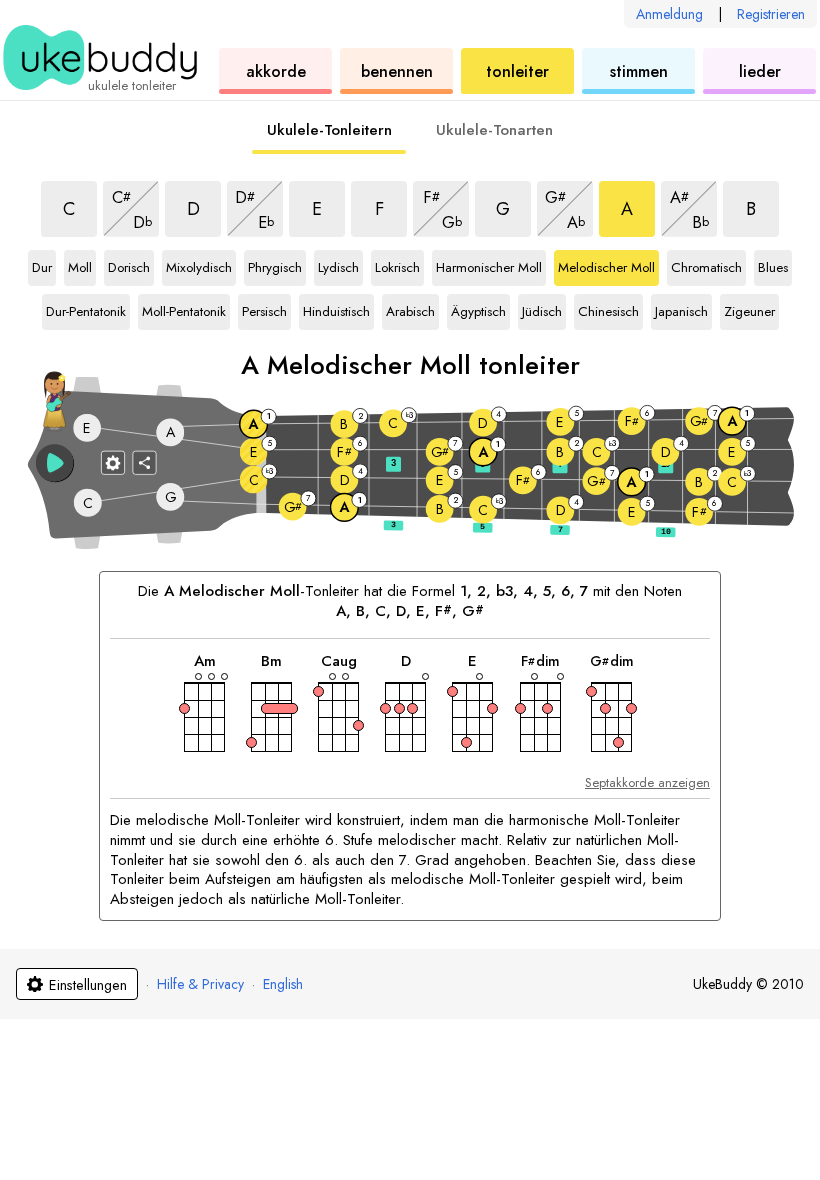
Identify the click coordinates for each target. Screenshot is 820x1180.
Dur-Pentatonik (86, 308)
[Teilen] (145, 462)
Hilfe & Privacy (200, 984)
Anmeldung (669, 14)
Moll (82, 264)
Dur (44, 264)
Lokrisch (397, 264)
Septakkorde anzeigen (647, 782)
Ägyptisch (478, 308)
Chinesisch (608, 308)
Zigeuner (749, 308)
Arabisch (410, 308)
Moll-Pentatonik (184, 308)
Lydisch (340, 264)
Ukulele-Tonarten (494, 130)
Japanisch (681, 308)
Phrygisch (275, 264)
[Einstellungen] (113, 462)
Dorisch (130, 264)
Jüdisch (544, 308)
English (283, 984)
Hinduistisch (336, 308)
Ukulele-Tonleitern (329, 130)
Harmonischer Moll (489, 264)
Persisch (264, 308)
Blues (775, 264)
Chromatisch (706, 264)
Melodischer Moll (606, 264)
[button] (55, 463)
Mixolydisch (199, 264)
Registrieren (771, 14)
